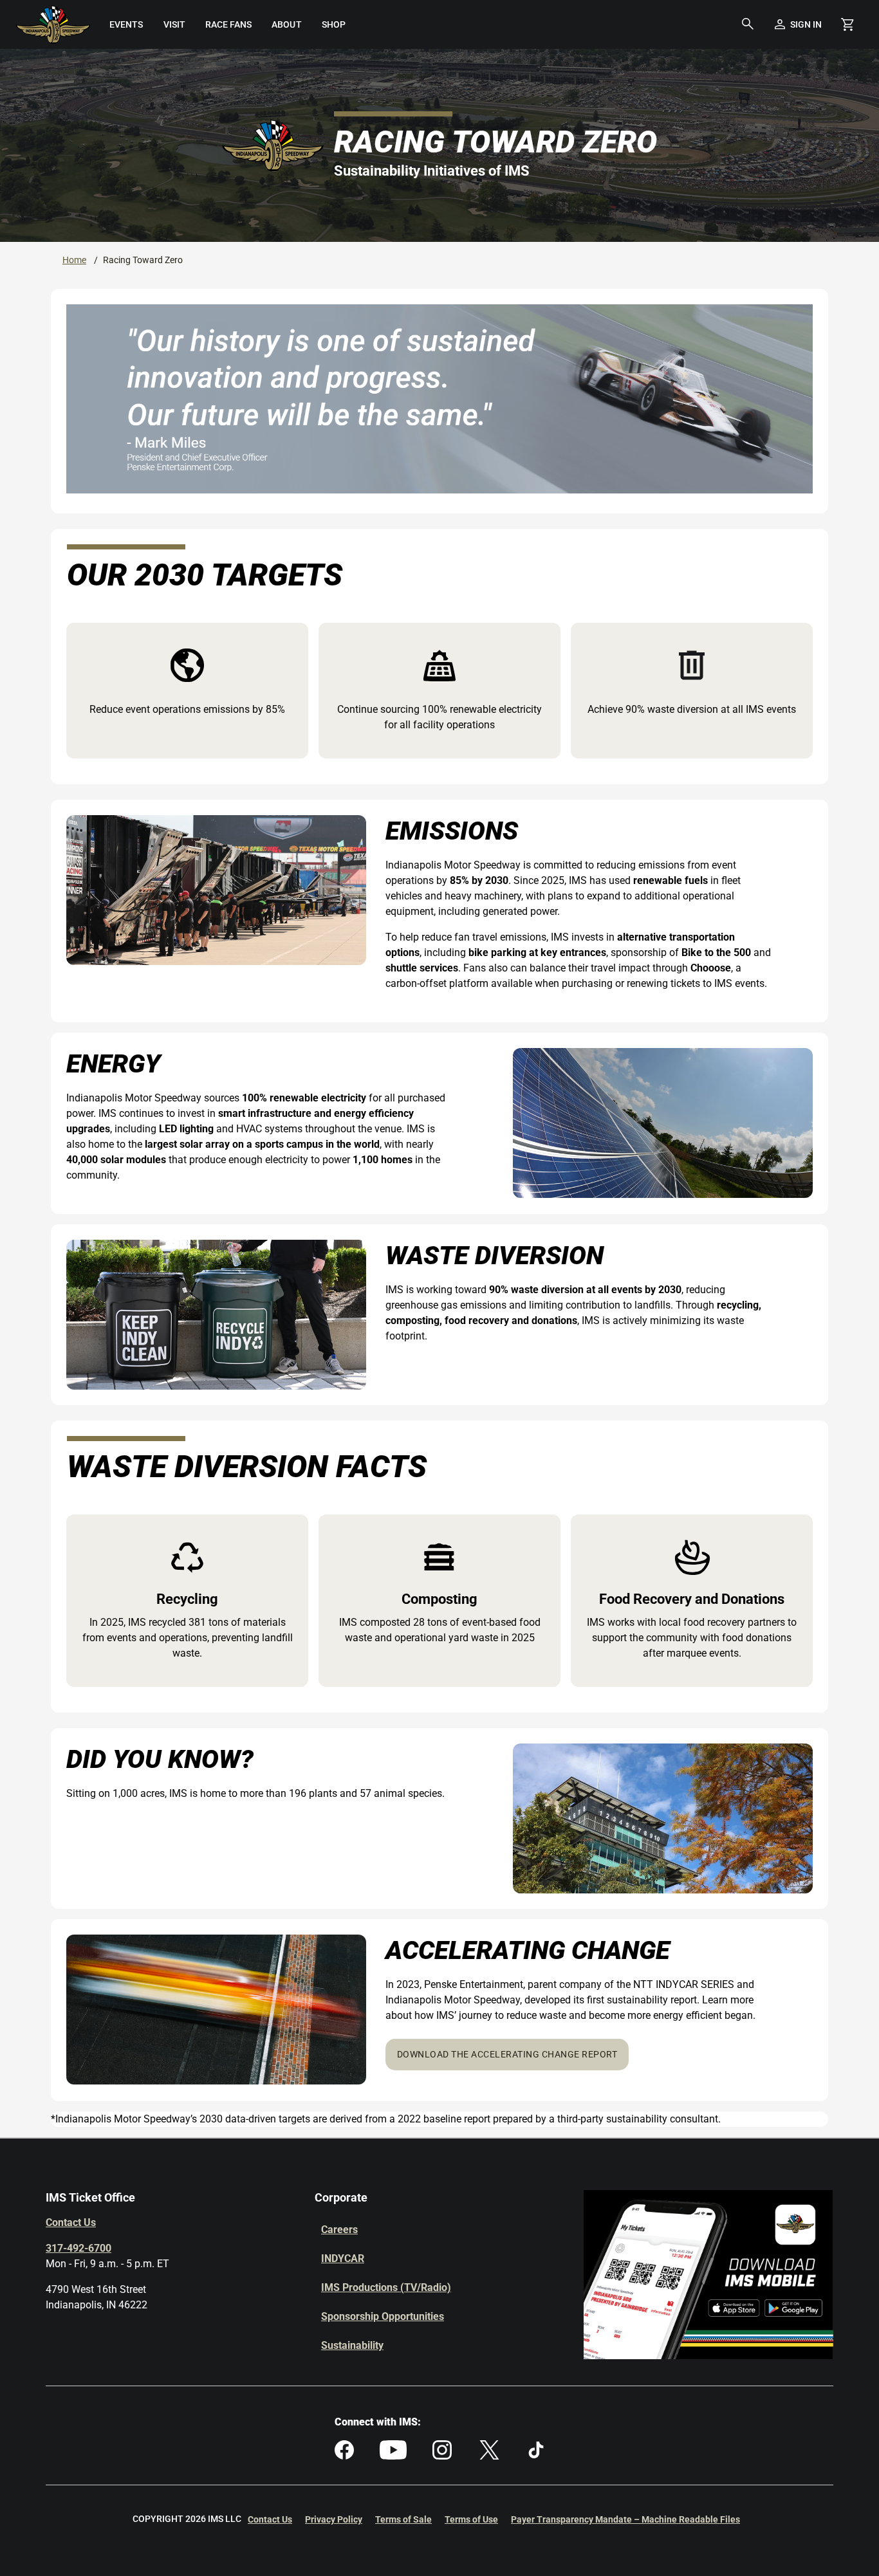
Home (74, 260)
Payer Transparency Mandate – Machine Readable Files (625, 2519)
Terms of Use (471, 2519)
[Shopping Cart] (847, 24)
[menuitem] (126, 24)
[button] (748, 24)
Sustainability (352, 2345)
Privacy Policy (334, 2519)
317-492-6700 (79, 2248)
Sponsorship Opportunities (383, 2316)
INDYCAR (343, 2259)
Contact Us (71, 2222)
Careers (339, 2230)
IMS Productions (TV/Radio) (386, 2287)
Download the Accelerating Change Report (507, 2054)
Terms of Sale (403, 2519)
